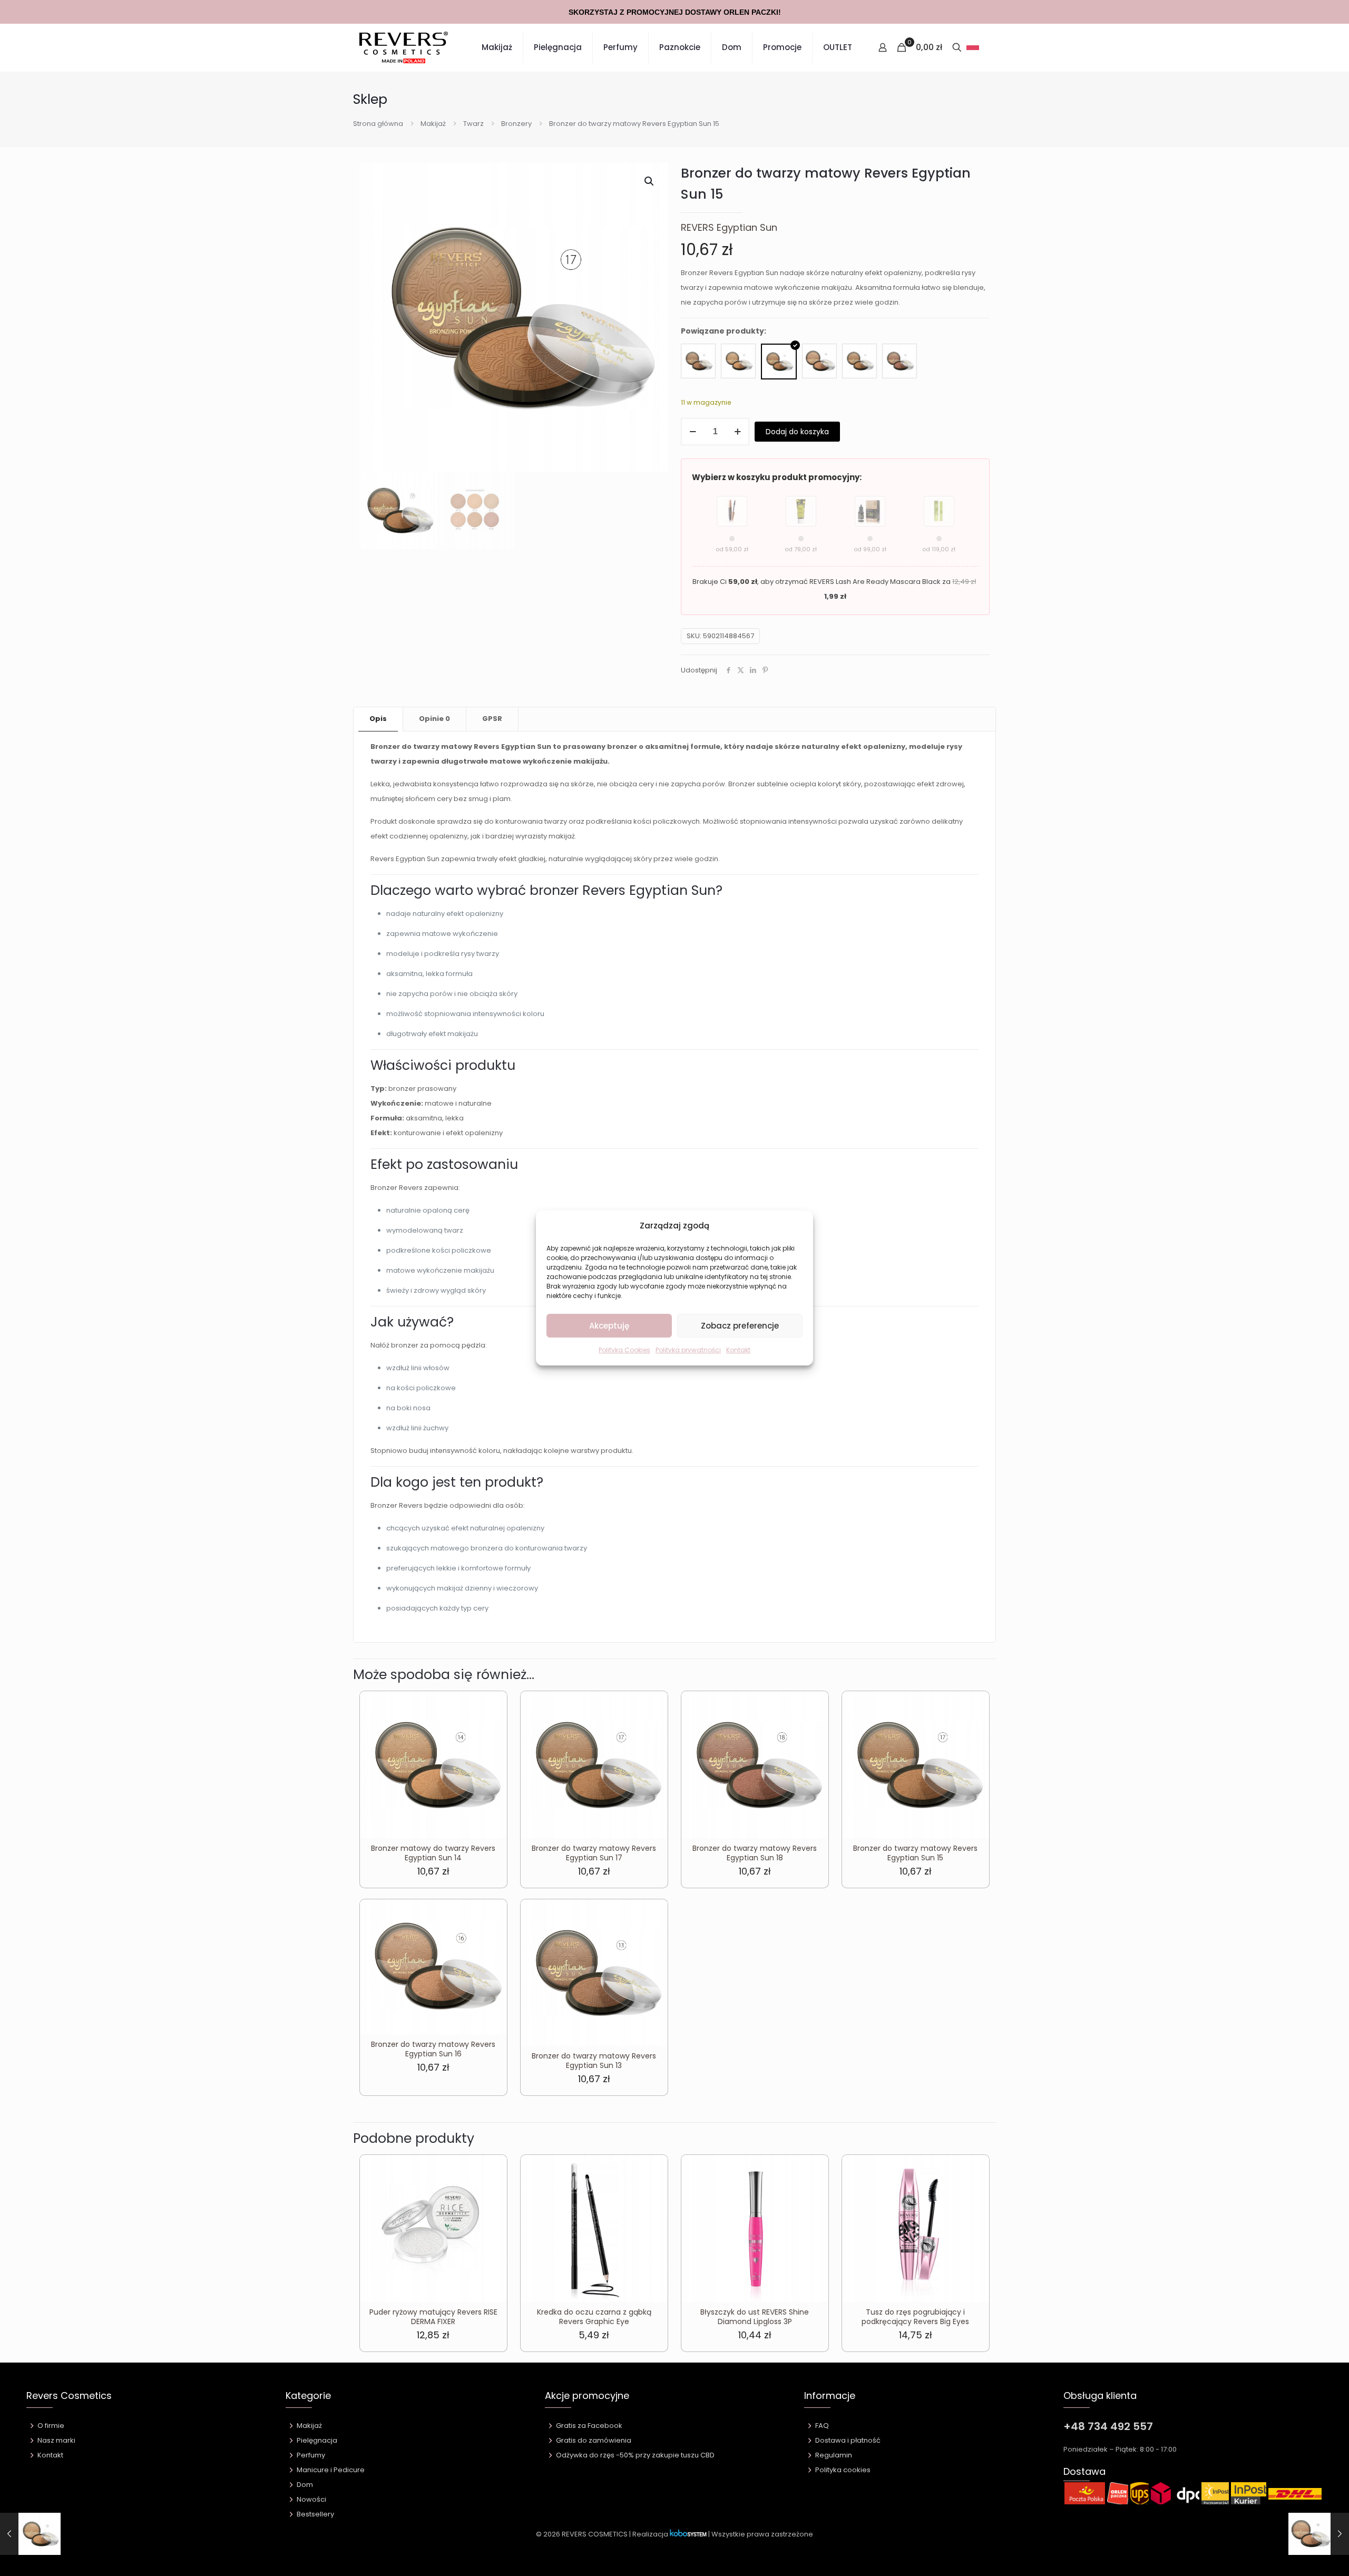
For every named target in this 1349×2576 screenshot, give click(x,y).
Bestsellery (315, 2514)
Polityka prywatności (688, 1350)
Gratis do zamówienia (594, 2440)
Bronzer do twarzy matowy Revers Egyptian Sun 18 (755, 1853)
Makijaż (433, 124)
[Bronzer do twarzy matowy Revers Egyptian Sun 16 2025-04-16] (1319, 2534)
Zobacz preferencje (740, 1326)
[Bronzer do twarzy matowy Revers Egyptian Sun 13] (698, 361)
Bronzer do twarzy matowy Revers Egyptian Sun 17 (594, 1853)
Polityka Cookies (624, 1350)
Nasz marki (56, 2440)
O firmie (51, 2426)
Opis (378, 719)
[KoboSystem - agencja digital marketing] (688, 2534)
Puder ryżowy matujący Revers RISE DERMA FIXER (433, 2317)
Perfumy (311, 2455)
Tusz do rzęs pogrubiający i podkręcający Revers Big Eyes (915, 2317)
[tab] (378, 719)
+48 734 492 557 (1108, 2426)
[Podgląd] (492, 1751)
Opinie (434, 719)
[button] (650, 181)
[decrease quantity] (693, 432)
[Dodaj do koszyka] (492, 1706)
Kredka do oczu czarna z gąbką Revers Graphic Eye (594, 2317)
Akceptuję (609, 1326)
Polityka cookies (843, 2470)
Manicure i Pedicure (331, 2470)
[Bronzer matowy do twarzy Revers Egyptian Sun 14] (738, 361)
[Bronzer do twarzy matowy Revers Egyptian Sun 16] (819, 361)
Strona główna (378, 124)
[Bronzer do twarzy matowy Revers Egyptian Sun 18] (900, 361)
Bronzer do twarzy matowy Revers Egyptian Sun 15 (915, 1853)
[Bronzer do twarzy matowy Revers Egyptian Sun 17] (859, 361)
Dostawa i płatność (848, 2440)
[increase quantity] (737, 432)
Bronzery (516, 124)
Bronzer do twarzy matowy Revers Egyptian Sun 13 (594, 2061)
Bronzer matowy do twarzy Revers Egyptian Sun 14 (433, 1853)
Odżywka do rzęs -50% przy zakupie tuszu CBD (635, 2455)
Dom (305, 2485)
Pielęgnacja (317, 2440)
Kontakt (738, 1350)
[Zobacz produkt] (492, 1729)
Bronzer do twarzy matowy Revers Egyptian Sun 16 (433, 2049)
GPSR (492, 719)
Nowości (311, 2499)
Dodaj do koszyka (797, 432)
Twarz (473, 124)
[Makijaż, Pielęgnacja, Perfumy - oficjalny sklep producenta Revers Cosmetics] (404, 47)
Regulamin (834, 2455)
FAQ (822, 2426)
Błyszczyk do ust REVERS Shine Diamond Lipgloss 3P (755, 2317)
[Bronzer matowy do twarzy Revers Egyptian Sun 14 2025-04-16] (30, 2534)
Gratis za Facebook (589, 2426)
